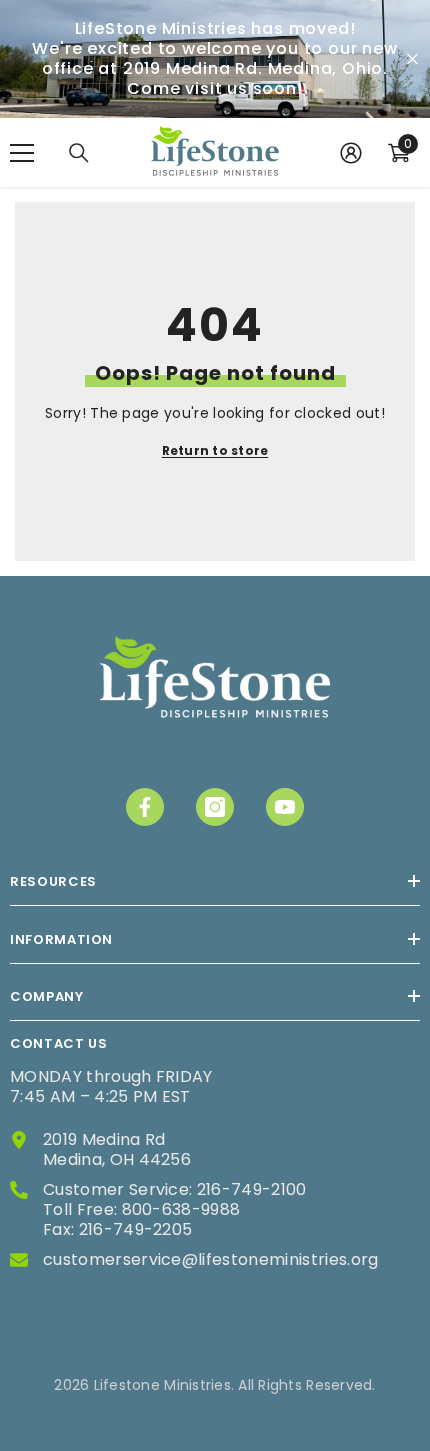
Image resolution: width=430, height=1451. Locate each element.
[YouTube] (285, 807)
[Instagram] (215, 807)
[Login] (351, 153)
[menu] (22, 153)
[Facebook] (145, 807)
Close (412, 59)
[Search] (79, 153)
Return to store (215, 450)
